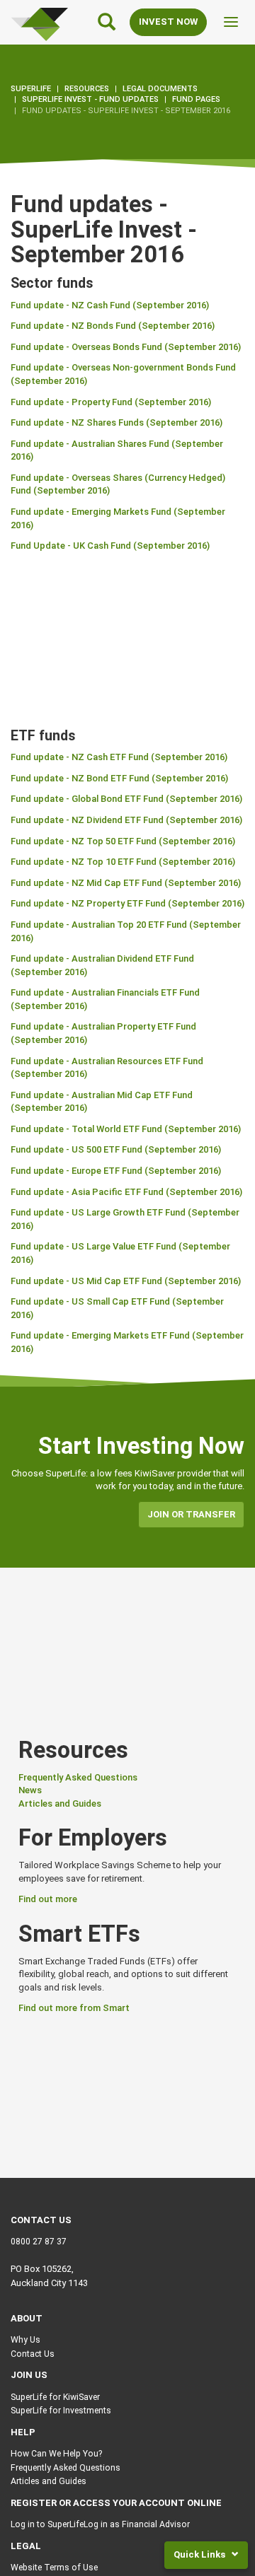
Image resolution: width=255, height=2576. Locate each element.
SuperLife (31, 89)
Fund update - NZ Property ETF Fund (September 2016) (127, 903)
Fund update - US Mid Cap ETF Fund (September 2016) (126, 1281)
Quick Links (200, 2554)
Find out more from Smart (74, 2008)
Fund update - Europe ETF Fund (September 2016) (116, 1171)
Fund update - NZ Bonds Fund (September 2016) (113, 326)
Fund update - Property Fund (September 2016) (111, 402)
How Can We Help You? (56, 2454)
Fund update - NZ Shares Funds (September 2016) (117, 422)
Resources (87, 89)
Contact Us (33, 2354)
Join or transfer (191, 1514)
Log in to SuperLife (47, 2524)
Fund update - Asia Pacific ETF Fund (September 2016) (126, 1192)
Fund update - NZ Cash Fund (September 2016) (110, 305)
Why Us (25, 2340)
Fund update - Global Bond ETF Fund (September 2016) (126, 799)
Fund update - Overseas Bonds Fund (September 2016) (126, 347)
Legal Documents (160, 89)
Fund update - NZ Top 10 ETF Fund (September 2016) (123, 862)
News (30, 1790)
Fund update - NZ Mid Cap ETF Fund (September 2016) (126, 883)
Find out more (48, 1899)
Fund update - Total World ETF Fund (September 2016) (126, 1129)
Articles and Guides (60, 1803)
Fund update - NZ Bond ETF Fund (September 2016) (119, 778)
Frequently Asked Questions (78, 1777)
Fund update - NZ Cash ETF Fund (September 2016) (119, 757)
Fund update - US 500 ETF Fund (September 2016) (116, 1149)
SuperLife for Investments (61, 2411)
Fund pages (196, 99)
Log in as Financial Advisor (137, 2524)
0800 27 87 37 (39, 2242)
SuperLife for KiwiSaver (55, 2397)
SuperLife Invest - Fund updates (90, 99)
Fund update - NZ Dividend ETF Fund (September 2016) (126, 820)
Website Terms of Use (54, 2568)
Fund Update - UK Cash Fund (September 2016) (110, 546)
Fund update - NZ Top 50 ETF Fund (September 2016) (123, 841)
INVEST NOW (168, 22)
